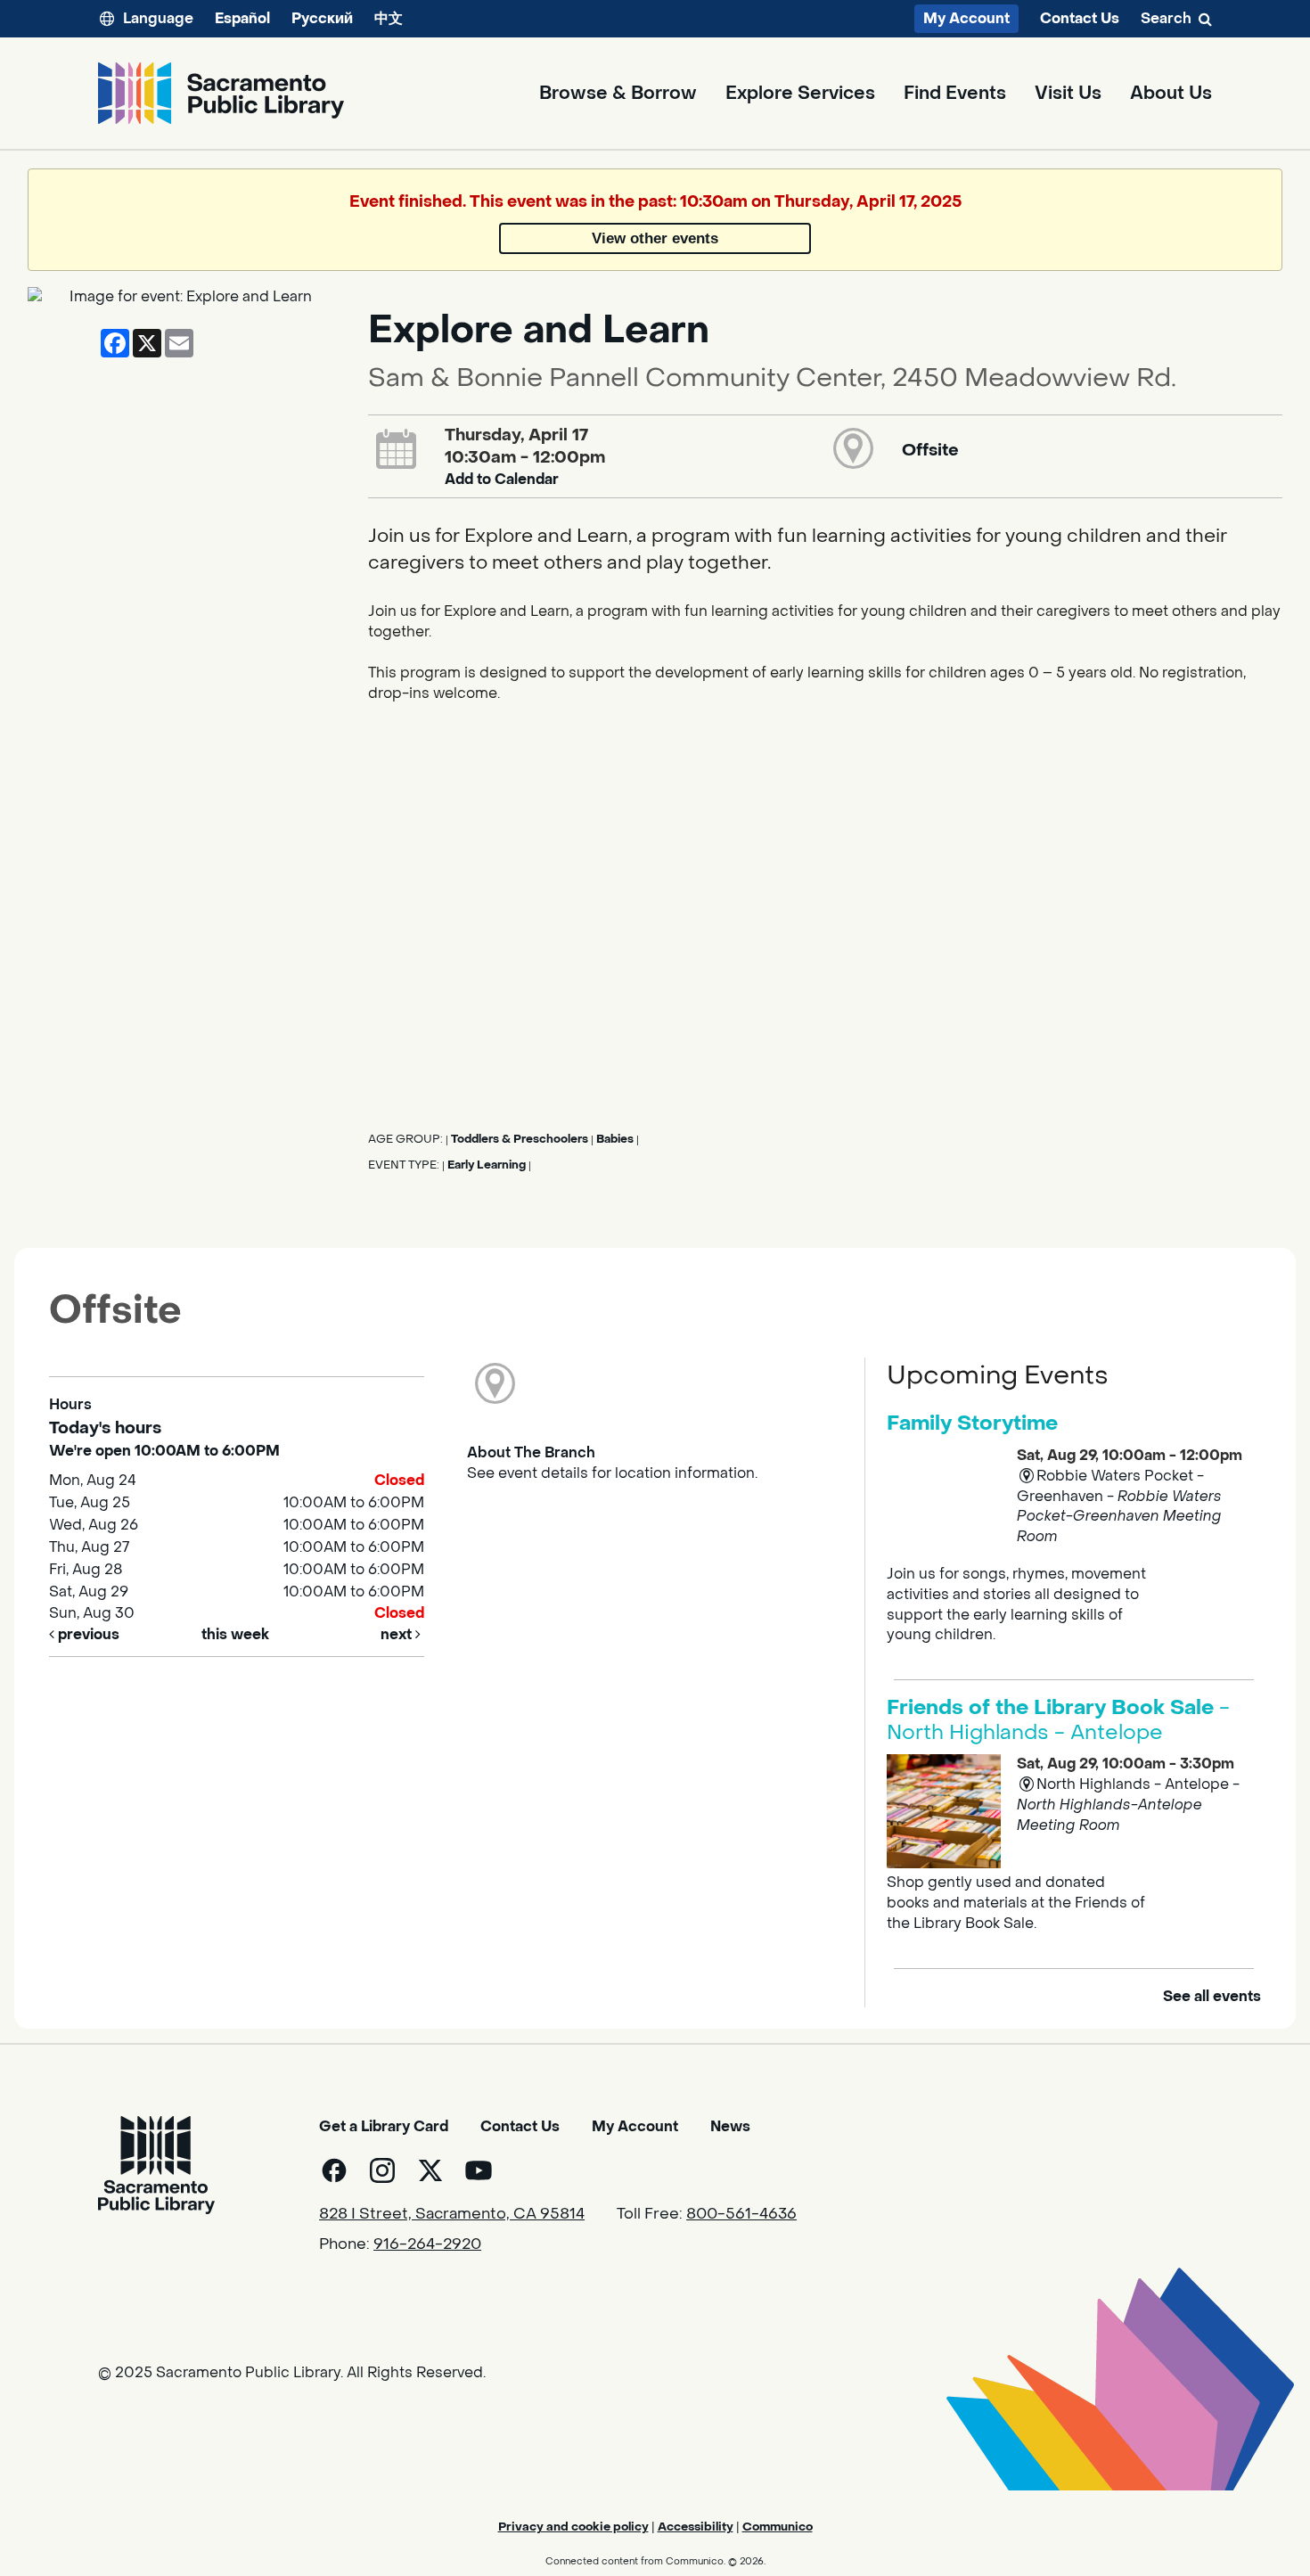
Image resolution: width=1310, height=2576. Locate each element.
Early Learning (487, 1165)
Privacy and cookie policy (573, 2527)
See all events (1212, 1996)
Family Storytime (972, 1423)
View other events (655, 238)
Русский (322, 18)
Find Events (955, 94)
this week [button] (235, 1634)
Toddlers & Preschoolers (520, 1139)
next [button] (398, 1634)
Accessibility (696, 2527)
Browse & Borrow (618, 94)
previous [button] (87, 1634)
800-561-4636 (741, 2214)
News (730, 2126)
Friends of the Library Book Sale (1058, 1720)
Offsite (930, 450)
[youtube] (479, 2170)
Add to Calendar (502, 479)
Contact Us (1080, 19)
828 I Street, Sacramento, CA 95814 (452, 2214)
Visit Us (1068, 94)
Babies (615, 1139)
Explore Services (800, 94)
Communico (778, 2527)
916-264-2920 (427, 2244)
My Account (966, 18)
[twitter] (430, 2170)
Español (242, 18)
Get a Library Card (384, 2126)
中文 (389, 18)
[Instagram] (382, 2170)
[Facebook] (334, 2170)
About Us (1171, 94)
